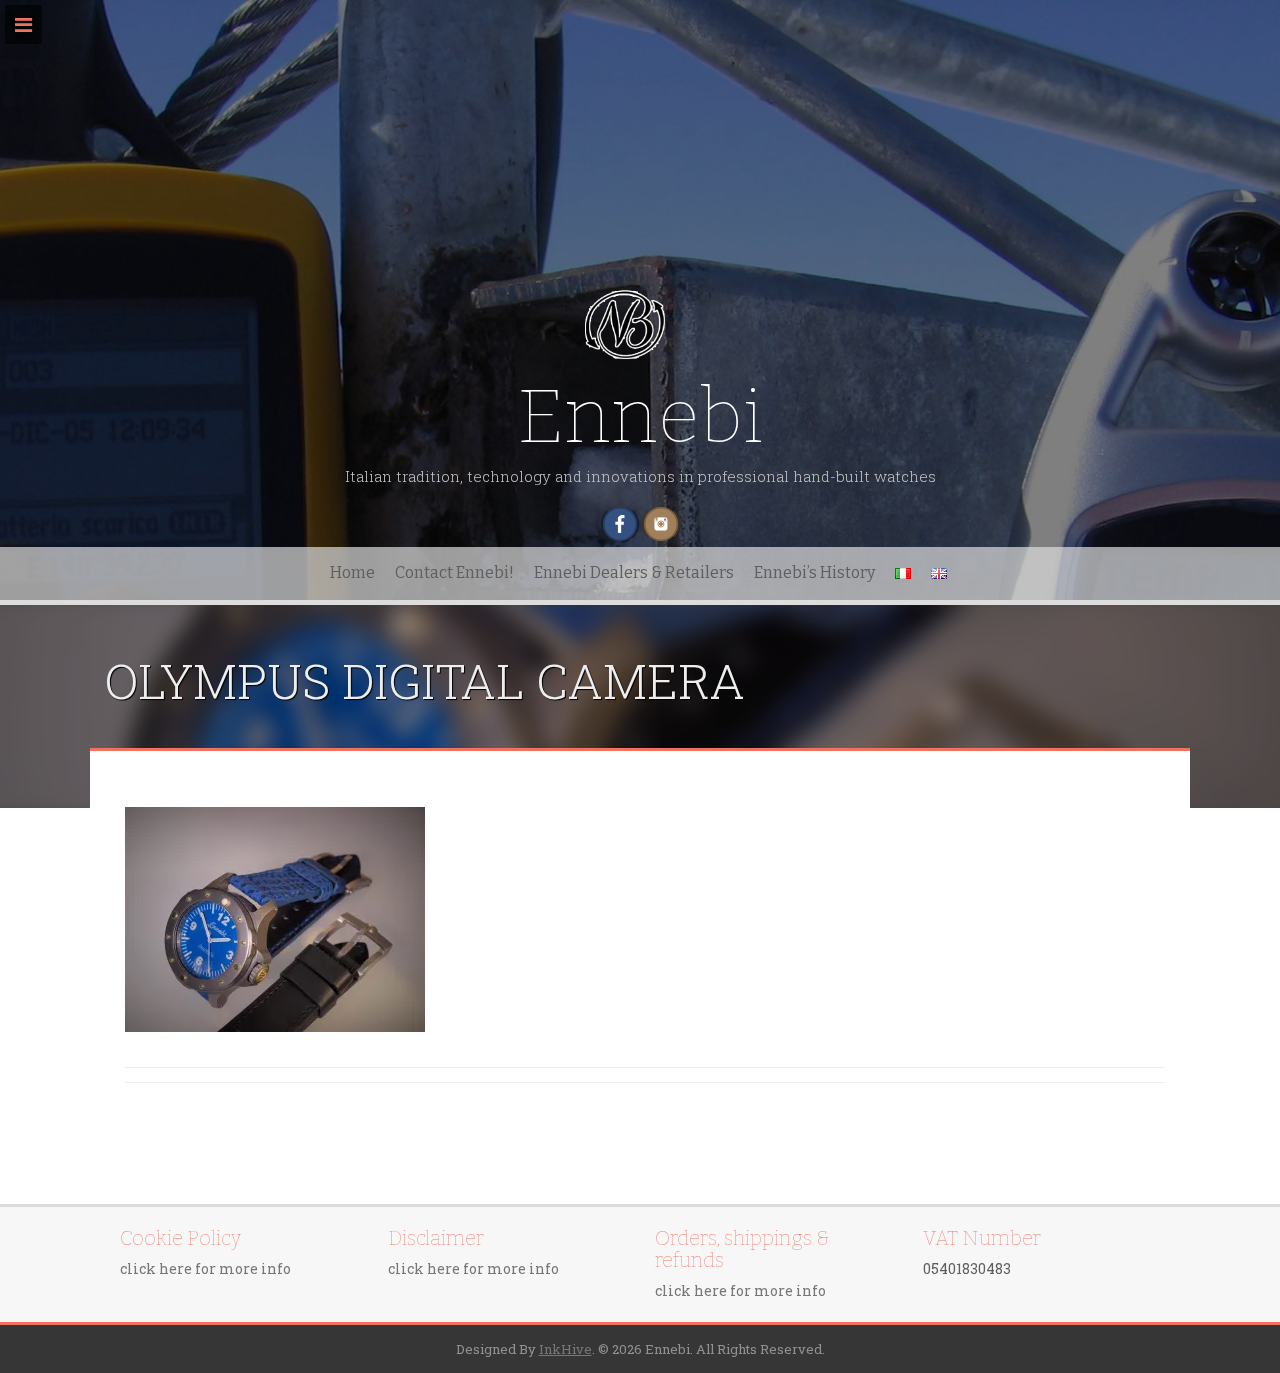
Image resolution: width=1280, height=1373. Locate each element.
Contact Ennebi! (454, 572)
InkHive (565, 1349)
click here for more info (205, 1268)
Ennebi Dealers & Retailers (634, 572)
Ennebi (640, 416)
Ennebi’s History (814, 572)
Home (352, 572)
